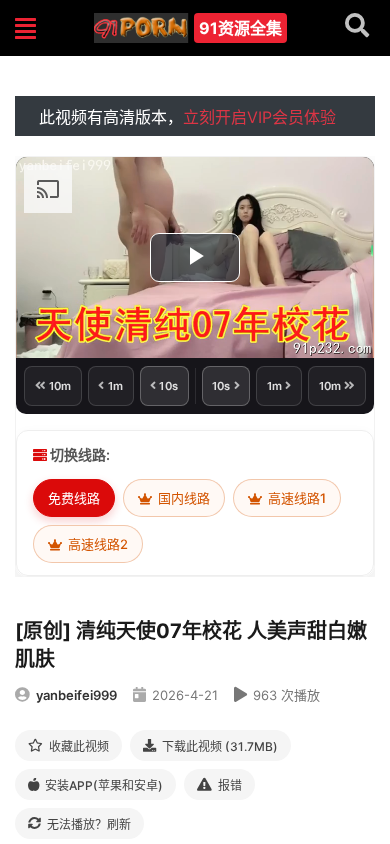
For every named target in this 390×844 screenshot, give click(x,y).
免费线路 (74, 498)
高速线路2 (96, 544)
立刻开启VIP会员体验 (259, 117)
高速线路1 (295, 498)
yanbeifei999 (76, 695)
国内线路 (182, 498)
